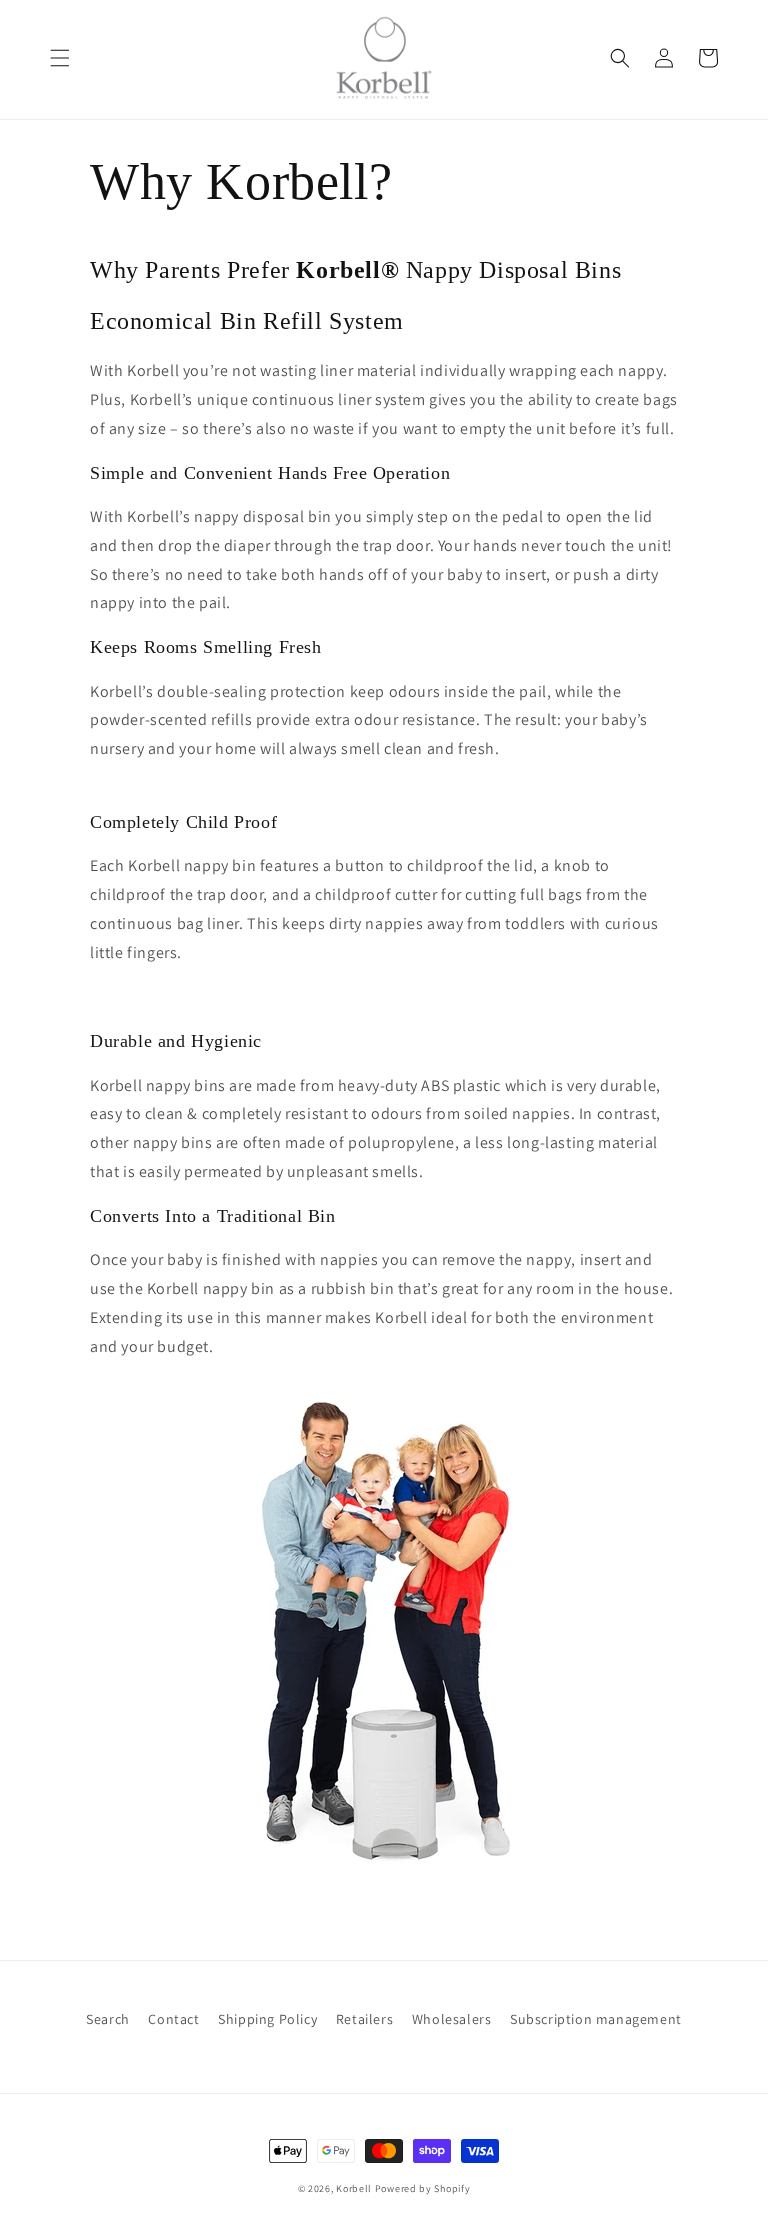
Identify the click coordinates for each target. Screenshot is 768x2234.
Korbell (354, 2188)
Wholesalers (452, 2019)
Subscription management (596, 2019)
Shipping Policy (267, 2019)
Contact (173, 2019)
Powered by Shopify (423, 2188)
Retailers (364, 2019)
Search (108, 2019)
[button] (60, 58)
